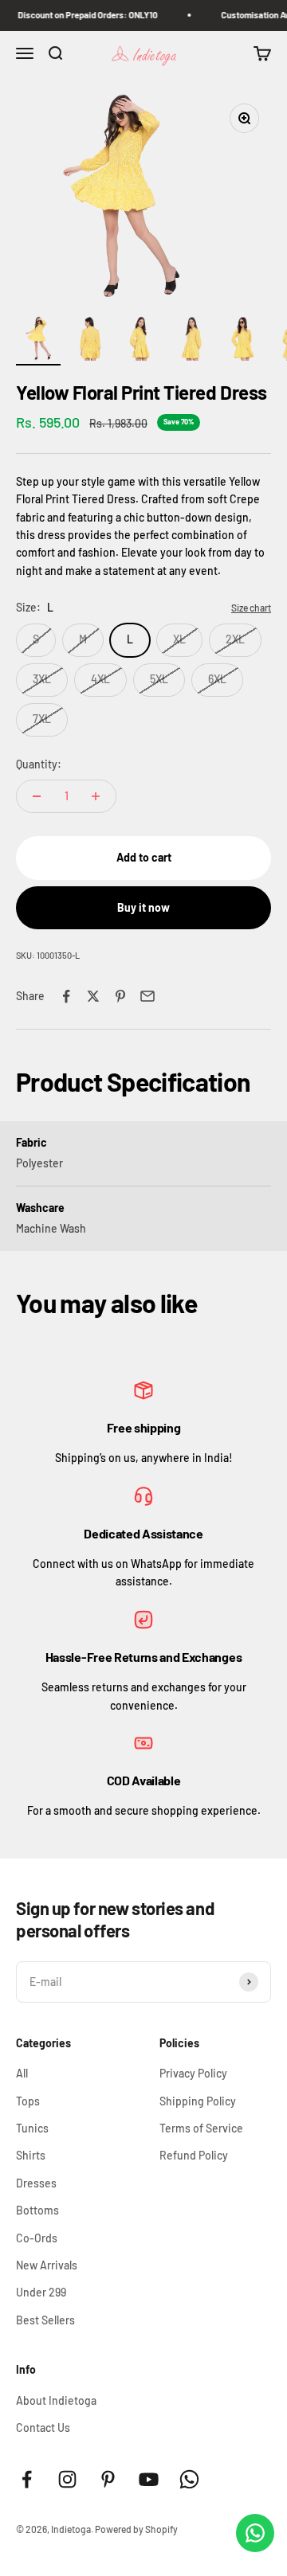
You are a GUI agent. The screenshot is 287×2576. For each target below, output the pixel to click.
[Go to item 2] (89, 341)
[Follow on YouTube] (149, 2479)
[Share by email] (147, 996)
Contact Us (43, 2427)
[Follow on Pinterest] (108, 2479)
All (22, 2073)
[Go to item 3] (140, 341)
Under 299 (41, 2292)
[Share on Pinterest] (120, 996)
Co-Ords (37, 2238)
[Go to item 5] (242, 341)
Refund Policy (194, 2155)
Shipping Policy (198, 2101)
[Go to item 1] (38, 341)
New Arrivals (47, 2265)
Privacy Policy (193, 2073)
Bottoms (37, 2210)
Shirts (31, 2155)
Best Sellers (45, 2320)
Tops (28, 2101)
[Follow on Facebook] (27, 2479)
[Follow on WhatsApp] (189, 2479)
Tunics (32, 2128)
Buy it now (143, 907)
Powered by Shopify (136, 2529)
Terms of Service (201, 2128)
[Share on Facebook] (66, 996)
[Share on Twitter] (93, 996)
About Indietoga (56, 2400)
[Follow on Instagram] (67, 2479)
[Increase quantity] (96, 796)
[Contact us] (255, 2533)
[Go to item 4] (191, 341)
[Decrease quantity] (37, 796)
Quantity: (39, 764)
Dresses (36, 2183)
